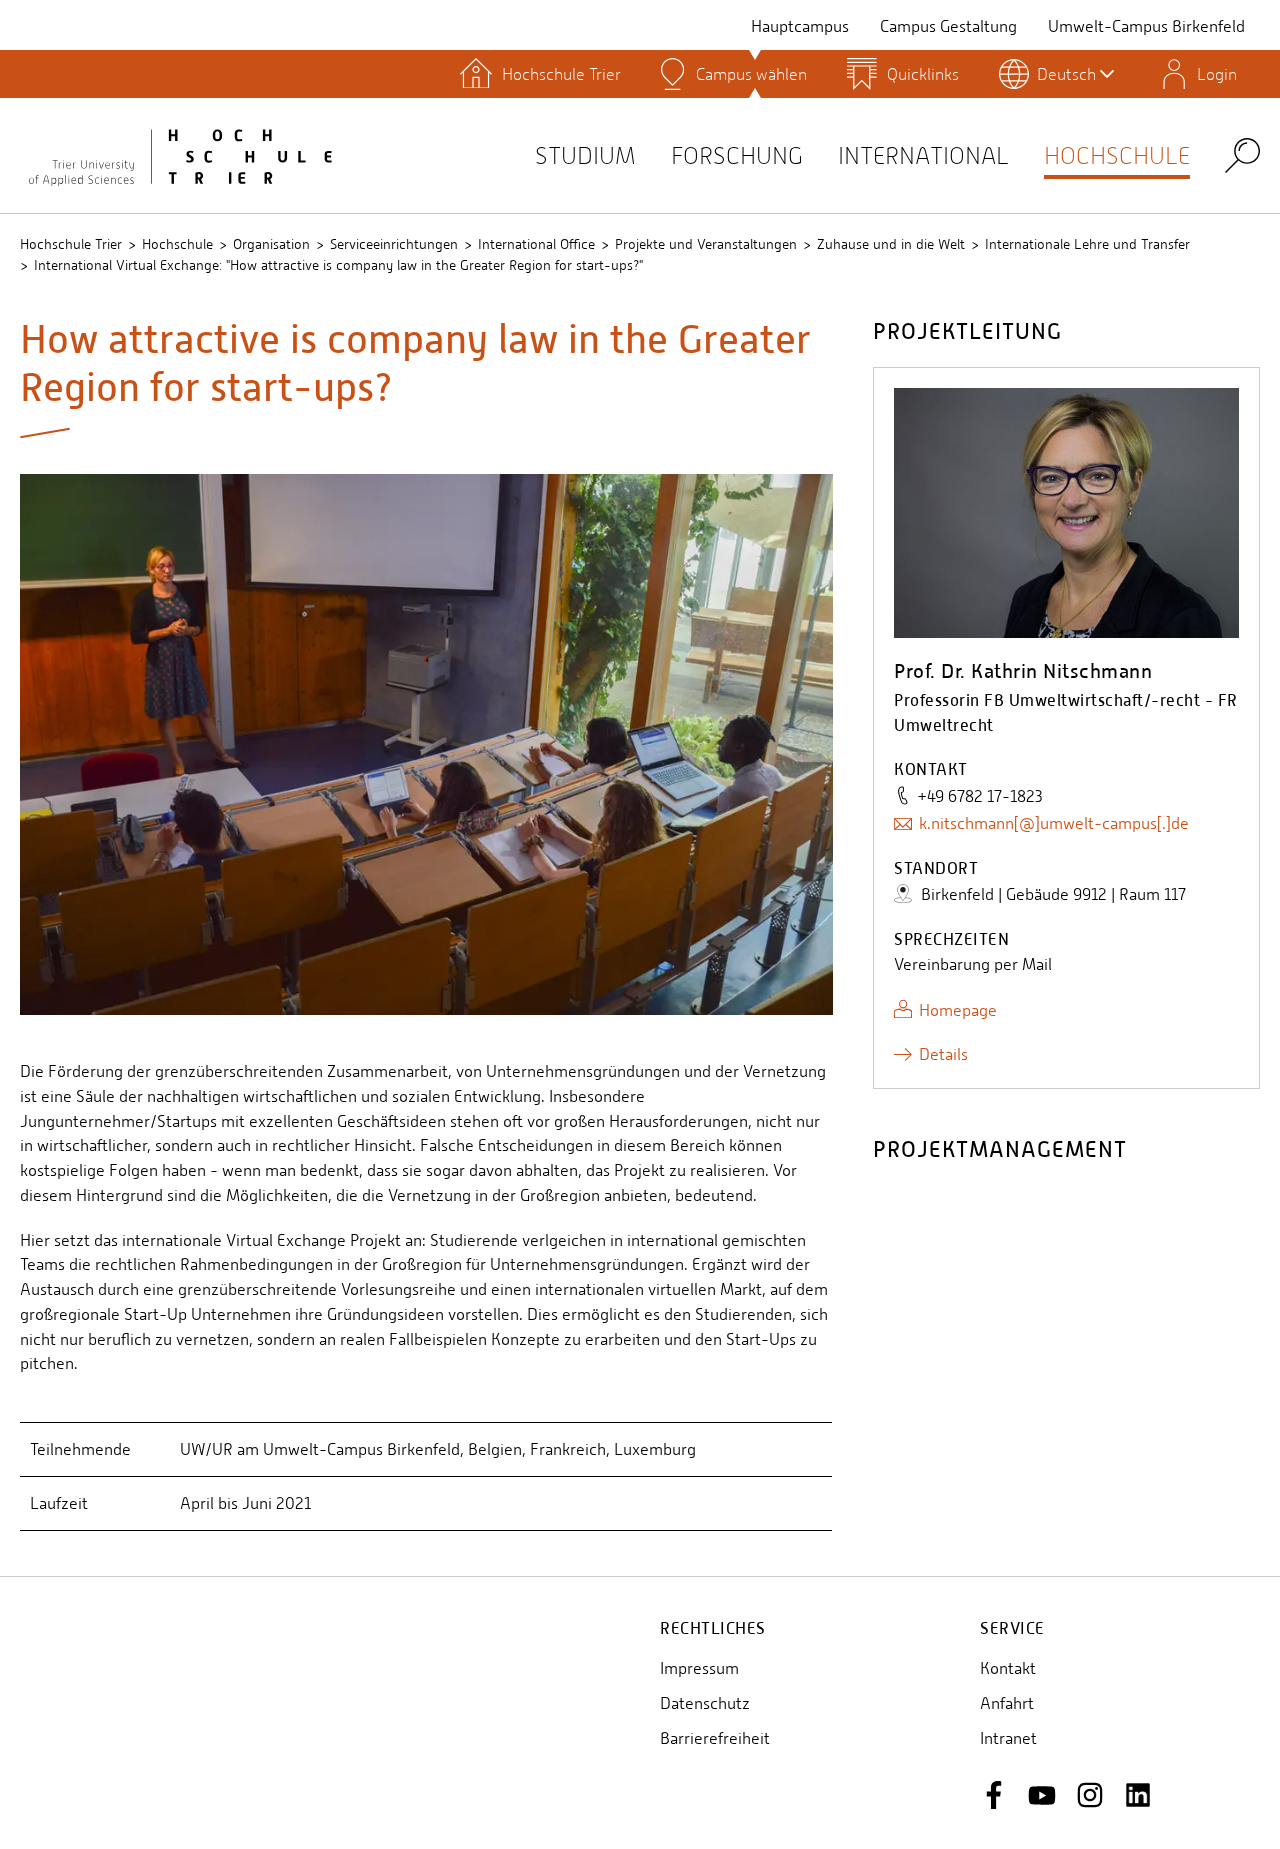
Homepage (958, 1010)
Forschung (737, 155)
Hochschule (1117, 155)
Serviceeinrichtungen (394, 244)
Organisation (271, 244)
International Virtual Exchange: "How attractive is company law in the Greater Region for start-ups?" (338, 265)
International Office (536, 244)
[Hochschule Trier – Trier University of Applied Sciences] (180, 155)
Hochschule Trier (71, 244)
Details (943, 1054)
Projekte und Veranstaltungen (706, 244)
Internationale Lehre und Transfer (1087, 244)
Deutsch (1066, 74)
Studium (585, 155)
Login (1217, 74)
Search (1242, 154)
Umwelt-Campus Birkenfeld (1146, 26)
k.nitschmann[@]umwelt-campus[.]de (1054, 823)
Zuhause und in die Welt (891, 244)
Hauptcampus (800, 26)
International (923, 155)
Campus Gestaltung (948, 26)
